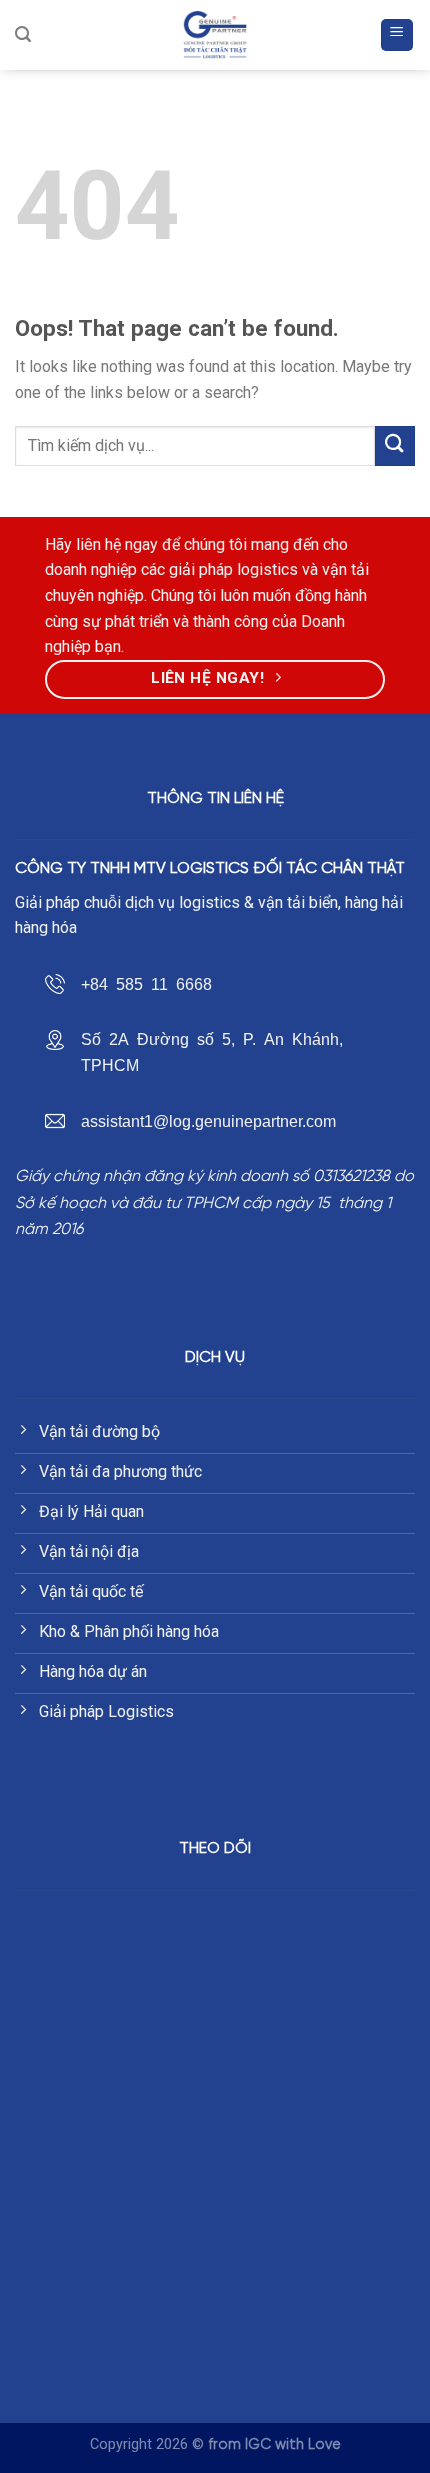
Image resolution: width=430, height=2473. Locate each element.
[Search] (23, 34)
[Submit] (395, 445)
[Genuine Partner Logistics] (215, 35)
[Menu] (397, 35)
